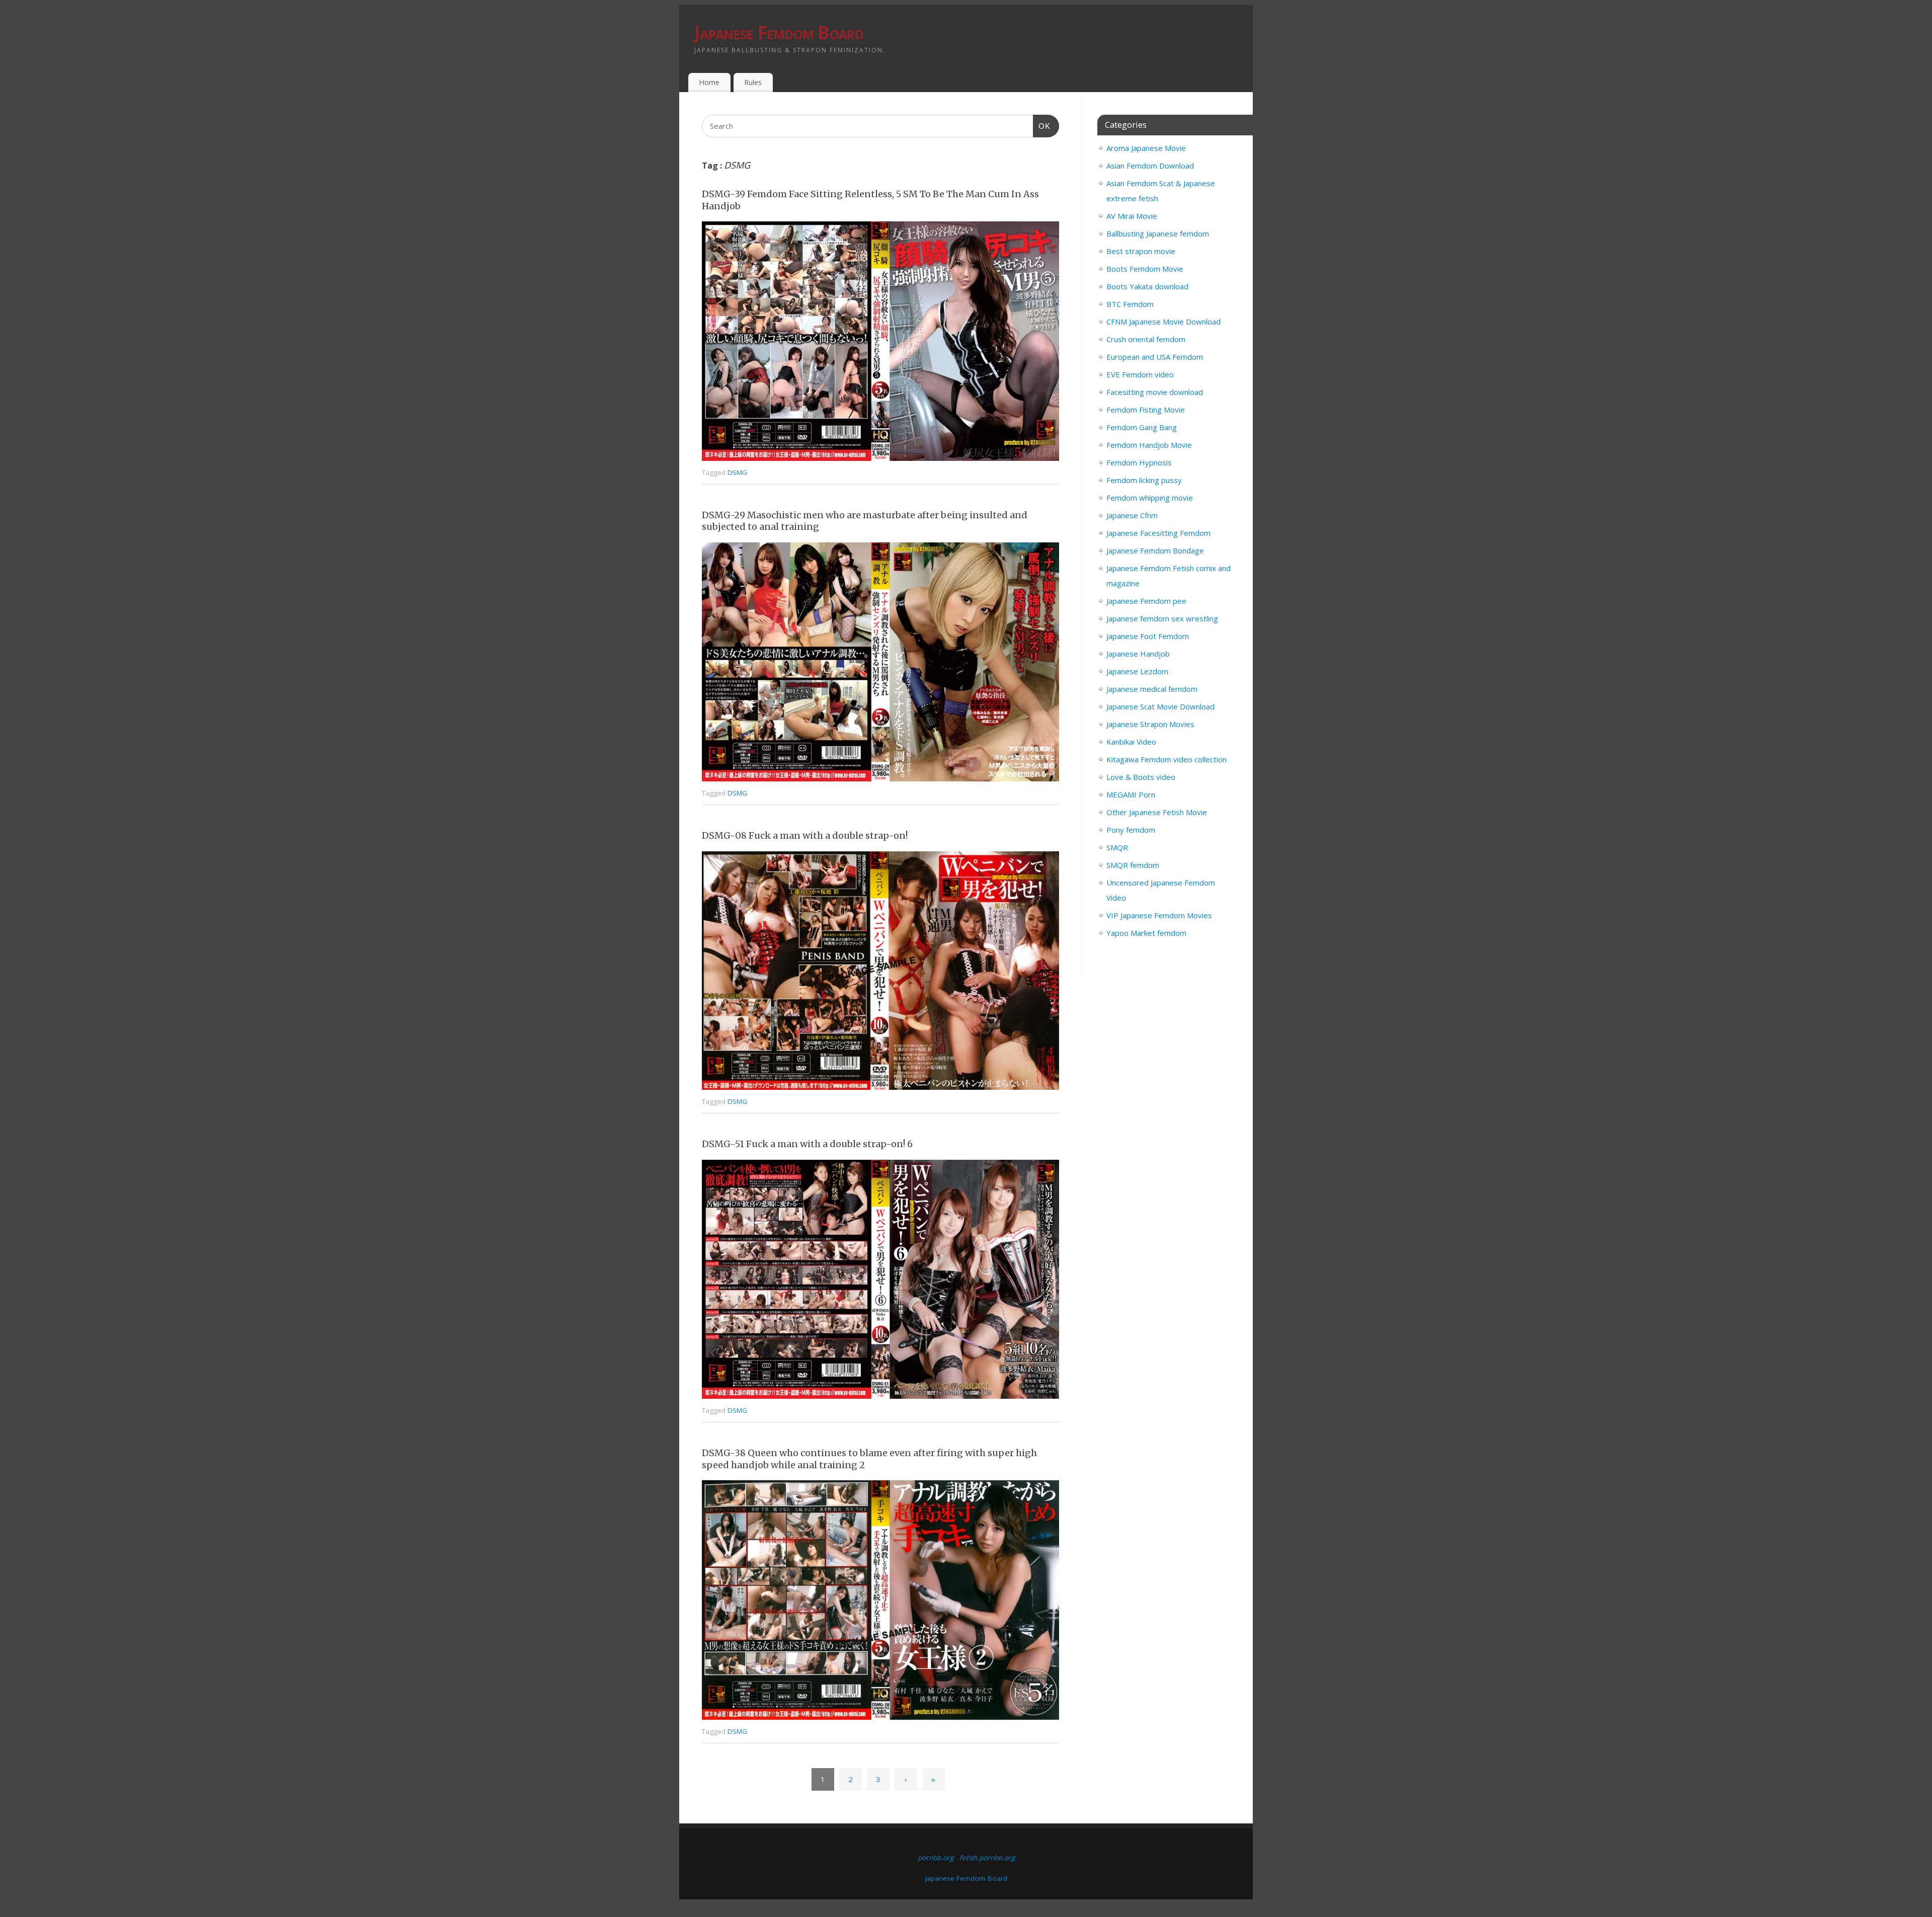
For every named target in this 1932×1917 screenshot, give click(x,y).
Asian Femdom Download (1150, 166)
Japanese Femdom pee (1146, 601)
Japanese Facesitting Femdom (1158, 533)
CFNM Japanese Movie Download (1163, 322)
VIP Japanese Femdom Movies (1159, 915)
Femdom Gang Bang (1142, 427)
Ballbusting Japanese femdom (1158, 233)
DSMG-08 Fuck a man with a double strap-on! (805, 835)
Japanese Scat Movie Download (1160, 706)
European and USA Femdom (1155, 357)
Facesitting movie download (1155, 392)
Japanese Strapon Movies (1150, 724)
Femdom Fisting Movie (1146, 410)
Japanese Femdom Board (779, 32)
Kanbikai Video (1131, 742)
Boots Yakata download (1147, 286)
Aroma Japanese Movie (1146, 148)
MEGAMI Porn (1131, 794)
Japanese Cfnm (1132, 515)
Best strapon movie (1141, 251)
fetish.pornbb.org (987, 1858)
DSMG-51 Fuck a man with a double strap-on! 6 (807, 1144)
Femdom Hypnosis (1139, 462)
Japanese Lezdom (1137, 671)
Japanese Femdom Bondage (1155, 550)
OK (1042, 126)
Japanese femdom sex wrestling (1162, 618)
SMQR (1117, 847)
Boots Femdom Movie (1145, 269)
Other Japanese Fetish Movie (1157, 812)
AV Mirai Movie (1132, 216)
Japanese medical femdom (1152, 689)
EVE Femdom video (1140, 374)
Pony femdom (1131, 830)
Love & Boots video (1141, 777)
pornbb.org (936, 1858)
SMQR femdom (1133, 865)
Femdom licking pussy (1144, 480)
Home (709, 82)
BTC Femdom (1130, 304)
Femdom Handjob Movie (1149, 445)
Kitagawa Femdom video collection (1166, 759)
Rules (753, 82)
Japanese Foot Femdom (1148, 636)
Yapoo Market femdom (1146, 933)
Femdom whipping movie (1150, 498)
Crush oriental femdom (1146, 339)
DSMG (737, 472)
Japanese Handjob (1138, 654)
